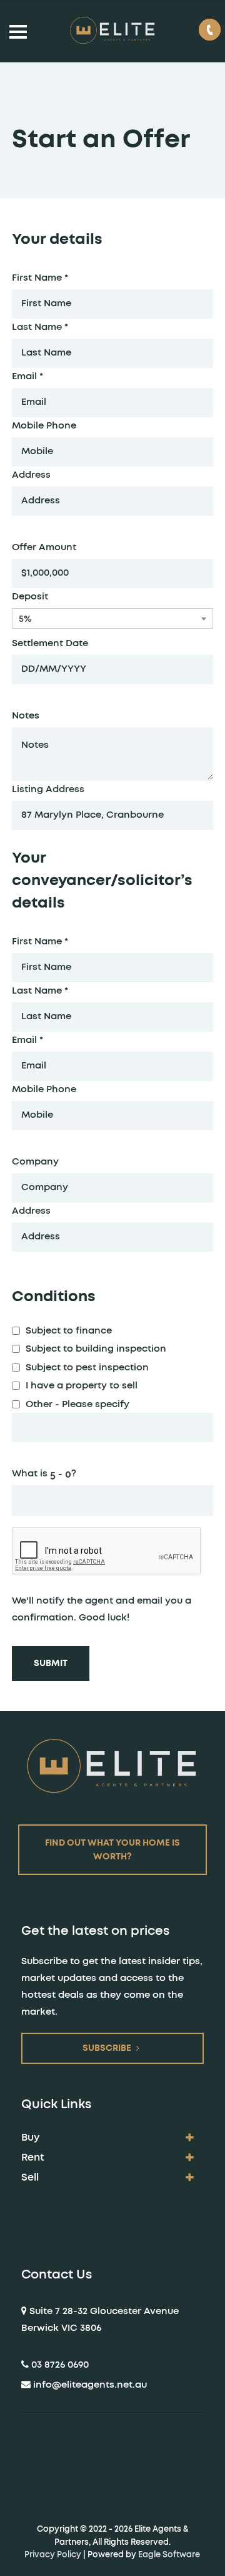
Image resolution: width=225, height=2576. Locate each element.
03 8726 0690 (60, 2365)
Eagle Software (169, 2555)
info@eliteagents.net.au (90, 2385)
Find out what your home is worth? (112, 1850)
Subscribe (107, 2048)
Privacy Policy (53, 2555)
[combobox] (113, 618)
